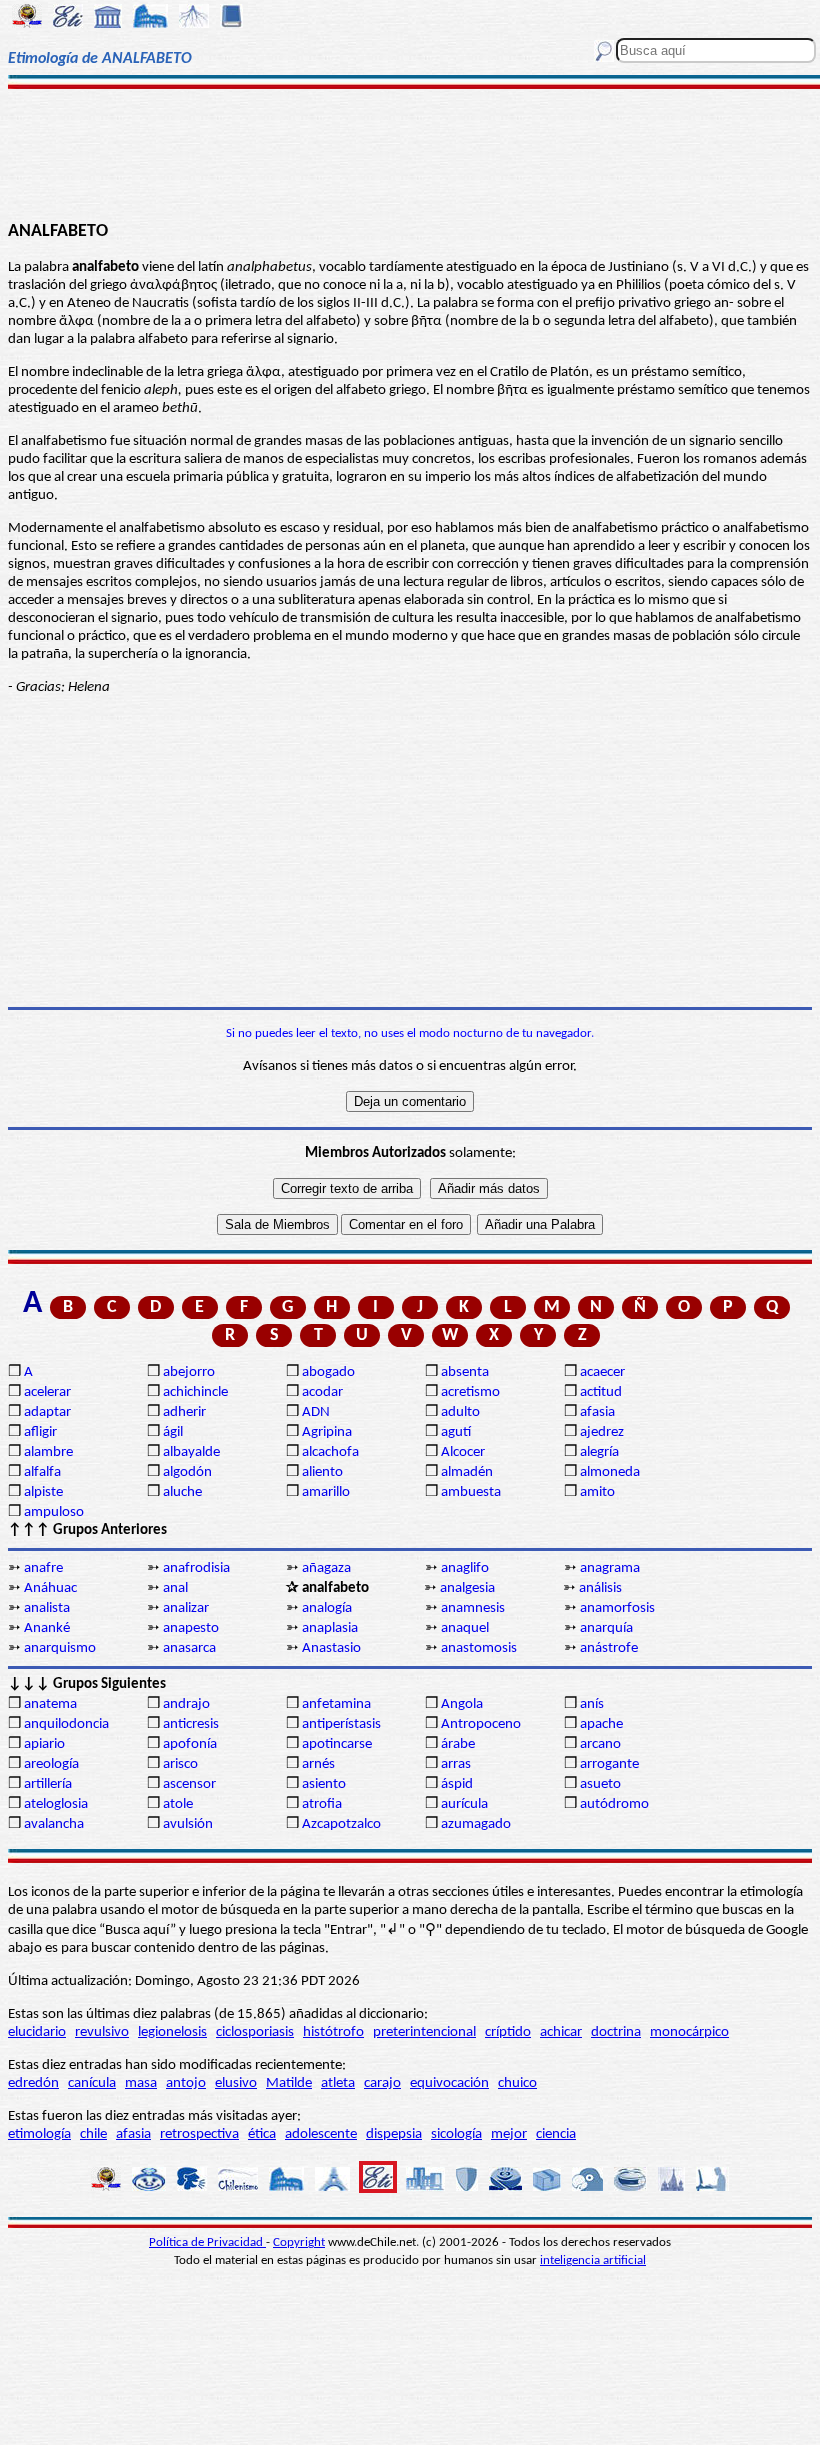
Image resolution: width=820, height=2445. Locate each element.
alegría (599, 1452)
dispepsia (394, 2134)
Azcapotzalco (341, 1824)
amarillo (326, 1492)
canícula (92, 2083)
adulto (460, 1412)
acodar (322, 1392)
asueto (600, 1784)
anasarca (189, 1648)
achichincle (195, 1392)
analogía (327, 1608)
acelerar (47, 1392)
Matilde (289, 2083)
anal (175, 1588)
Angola (462, 1704)
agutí (456, 1432)
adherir (184, 1412)
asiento (324, 1784)
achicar (561, 2032)
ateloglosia (56, 1804)
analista (47, 1608)
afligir (40, 1432)
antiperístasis (341, 1724)
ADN (316, 1412)
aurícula (464, 1804)
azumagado (476, 1824)
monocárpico (689, 2032)
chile (93, 2134)
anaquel (465, 1628)
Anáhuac (50, 1588)
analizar (186, 1608)
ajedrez (602, 1432)
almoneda (610, 1472)
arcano (600, 1744)
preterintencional (424, 2032)
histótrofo (333, 2032)
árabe (458, 1744)
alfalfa (42, 1472)
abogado (328, 1372)
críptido (508, 2032)
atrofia (322, 1804)
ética (262, 2134)
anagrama (610, 1568)
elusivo (236, 2083)
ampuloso (54, 1512)
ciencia (556, 2134)
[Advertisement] (410, 152)
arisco (180, 1764)
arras (456, 1764)
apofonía (190, 1744)
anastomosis (479, 1648)
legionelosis (172, 2032)
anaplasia (330, 1628)
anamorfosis (617, 1608)
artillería (48, 1784)
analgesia (467, 1588)
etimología (39, 2134)
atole (178, 1804)
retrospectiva (199, 2134)
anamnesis (473, 1608)
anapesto (191, 1628)
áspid (457, 1784)
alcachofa (330, 1452)
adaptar (47, 1412)
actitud (601, 1392)
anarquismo (60, 1648)
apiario (44, 1744)
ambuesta (471, 1492)
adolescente (321, 2134)
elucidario (37, 2032)
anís (592, 1704)
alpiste (43, 1492)
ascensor (189, 1784)
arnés (318, 1764)
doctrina (616, 2032)
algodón (187, 1472)
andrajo (186, 1704)
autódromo (614, 1804)
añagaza (326, 1568)
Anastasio (331, 1648)
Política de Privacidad (207, 2242)
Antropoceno (481, 1724)
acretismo (470, 1392)
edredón (33, 2083)
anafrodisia (196, 1568)
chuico (517, 2083)
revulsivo (102, 2032)
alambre (48, 1452)
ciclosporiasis (255, 2032)
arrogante (609, 1764)
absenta (465, 1372)
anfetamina (336, 1704)
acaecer (602, 1372)
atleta (338, 2083)
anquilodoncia (66, 1724)
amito (597, 1492)
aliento (322, 1472)
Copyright (299, 2242)
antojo (186, 2083)
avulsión (188, 1824)
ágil (173, 1432)
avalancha (54, 1824)
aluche (182, 1492)
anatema (50, 1704)
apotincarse (337, 1744)
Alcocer (463, 1452)
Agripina (327, 1432)
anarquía (606, 1628)
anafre (43, 1568)
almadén (467, 1472)
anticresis (191, 1724)
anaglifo (465, 1568)
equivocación (449, 2083)
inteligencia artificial (593, 2260)
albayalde (191, 1452)
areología (51, 1764)
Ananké (47, 1628)
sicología (456, 2134)
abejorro (189, 1372)
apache (601, 1724)
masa (141, 2083)
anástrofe (609, 1648)
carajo (382, 2083)
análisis (600, 1588)
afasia (597, 1412)
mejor (509, 2134)
